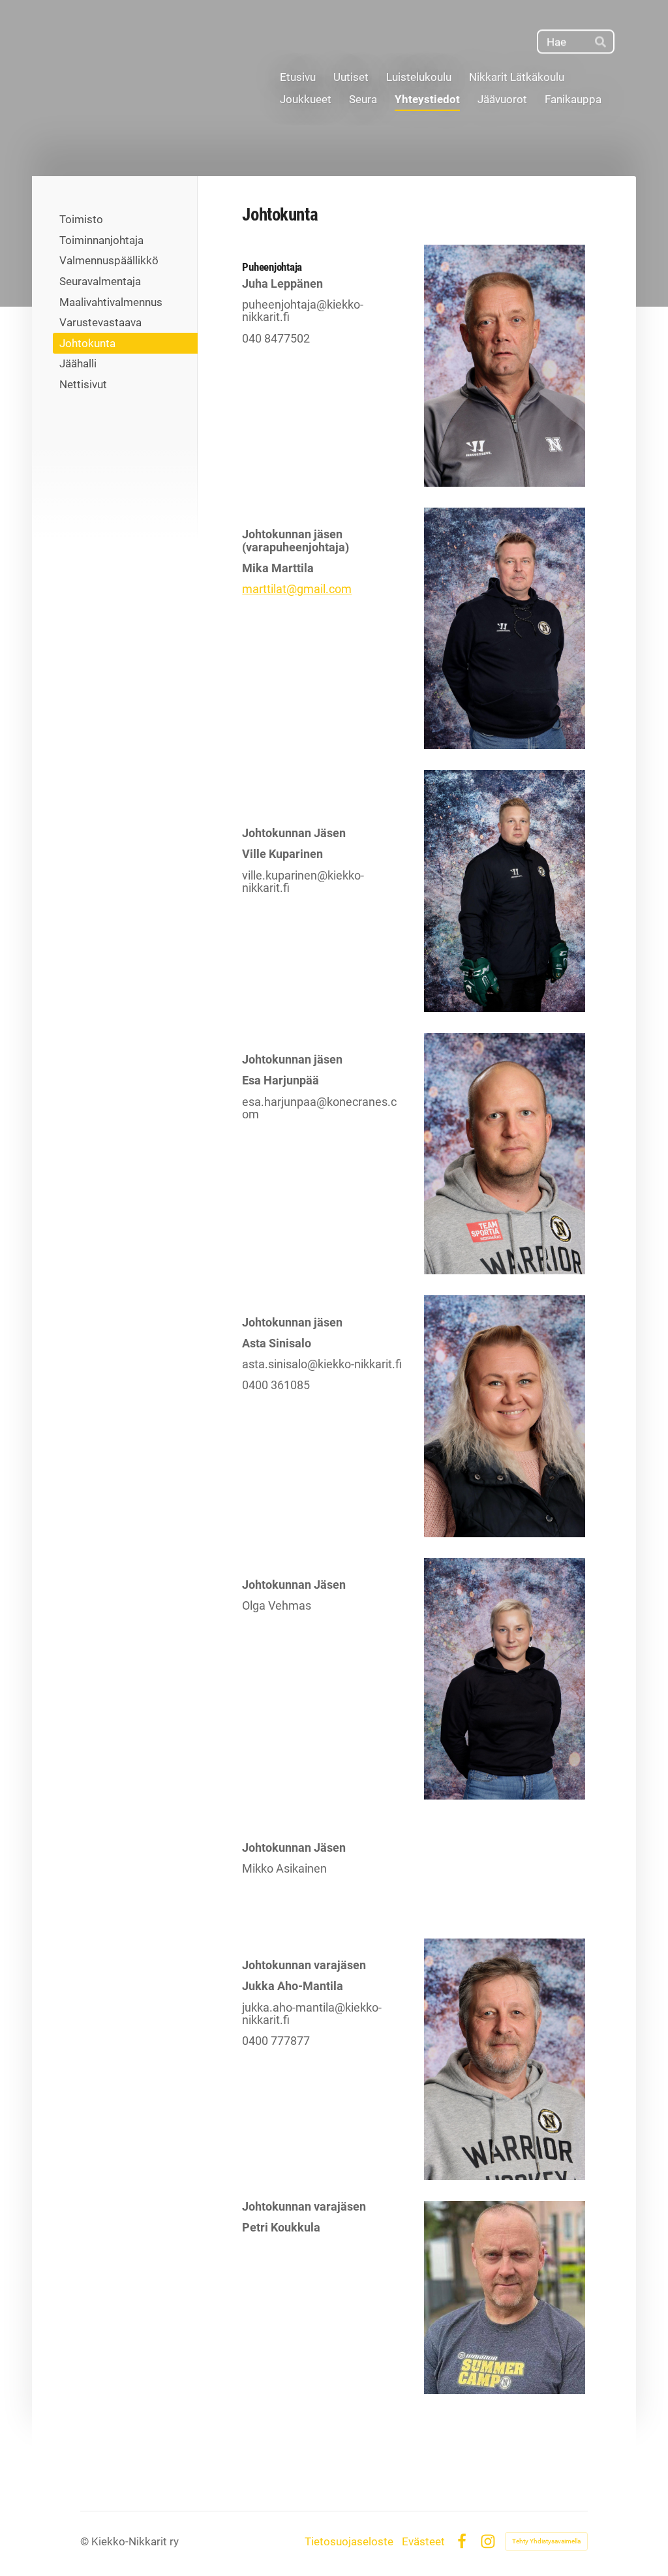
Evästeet (423, 2542)
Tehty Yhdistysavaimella (546, 2541)
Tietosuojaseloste (349, 2542)
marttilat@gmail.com (297, 589)
